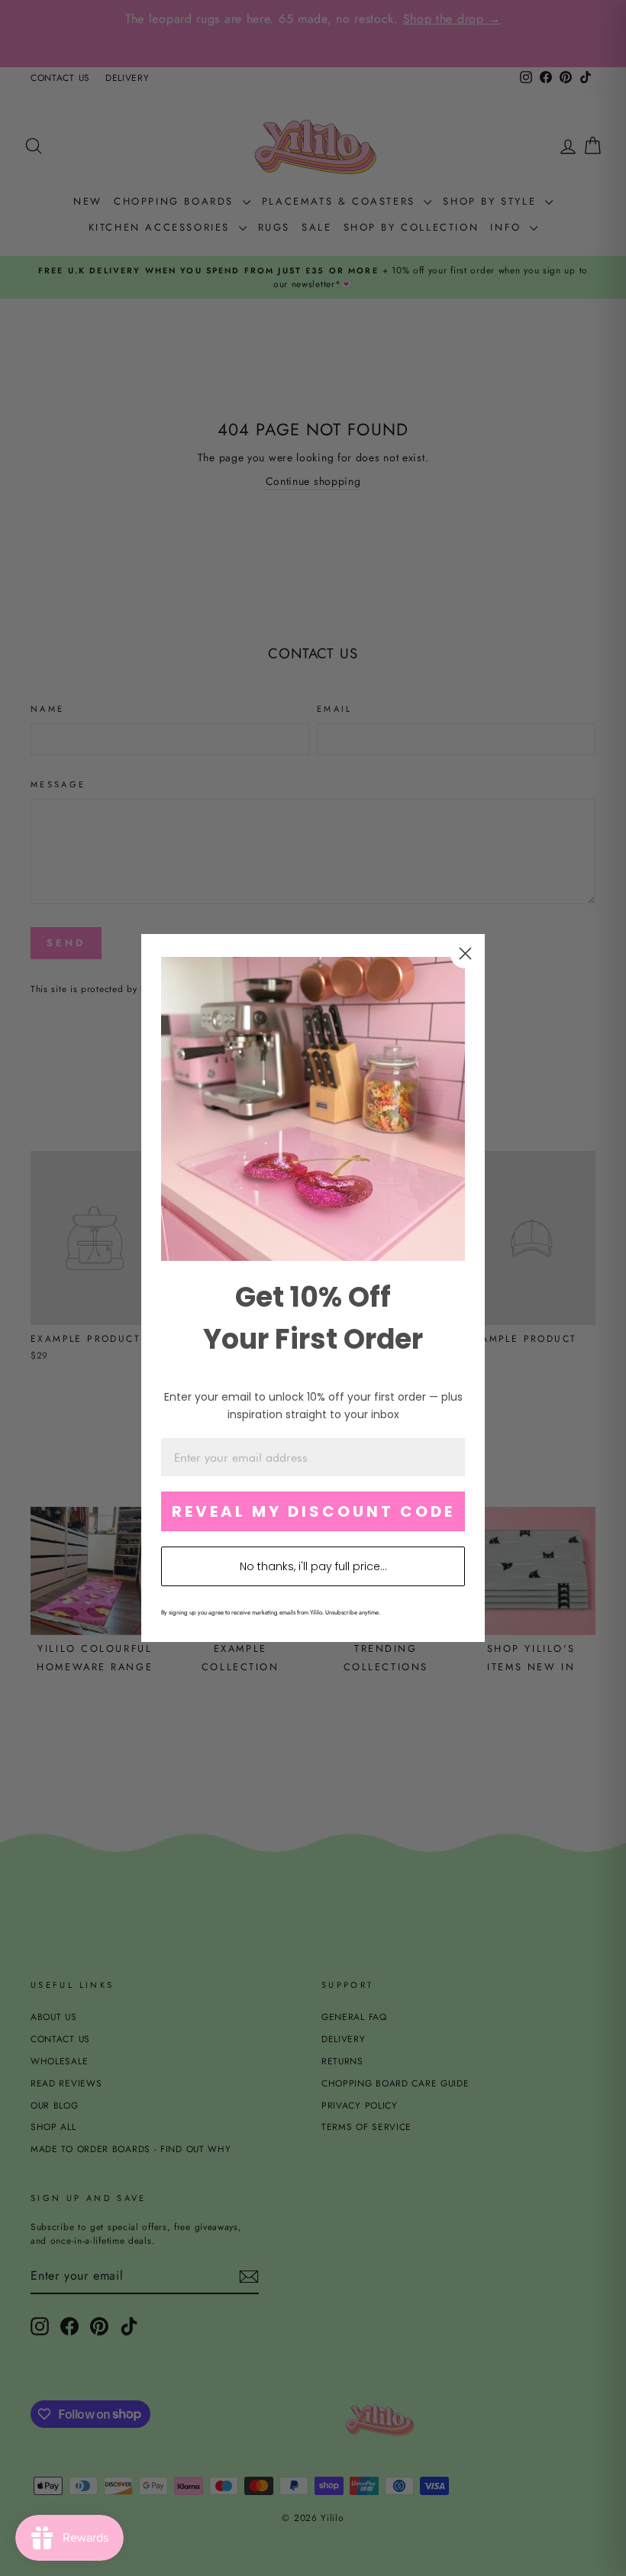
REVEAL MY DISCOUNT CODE (313, 1511)
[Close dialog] (465, 953)
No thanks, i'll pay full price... (313, 1566)
